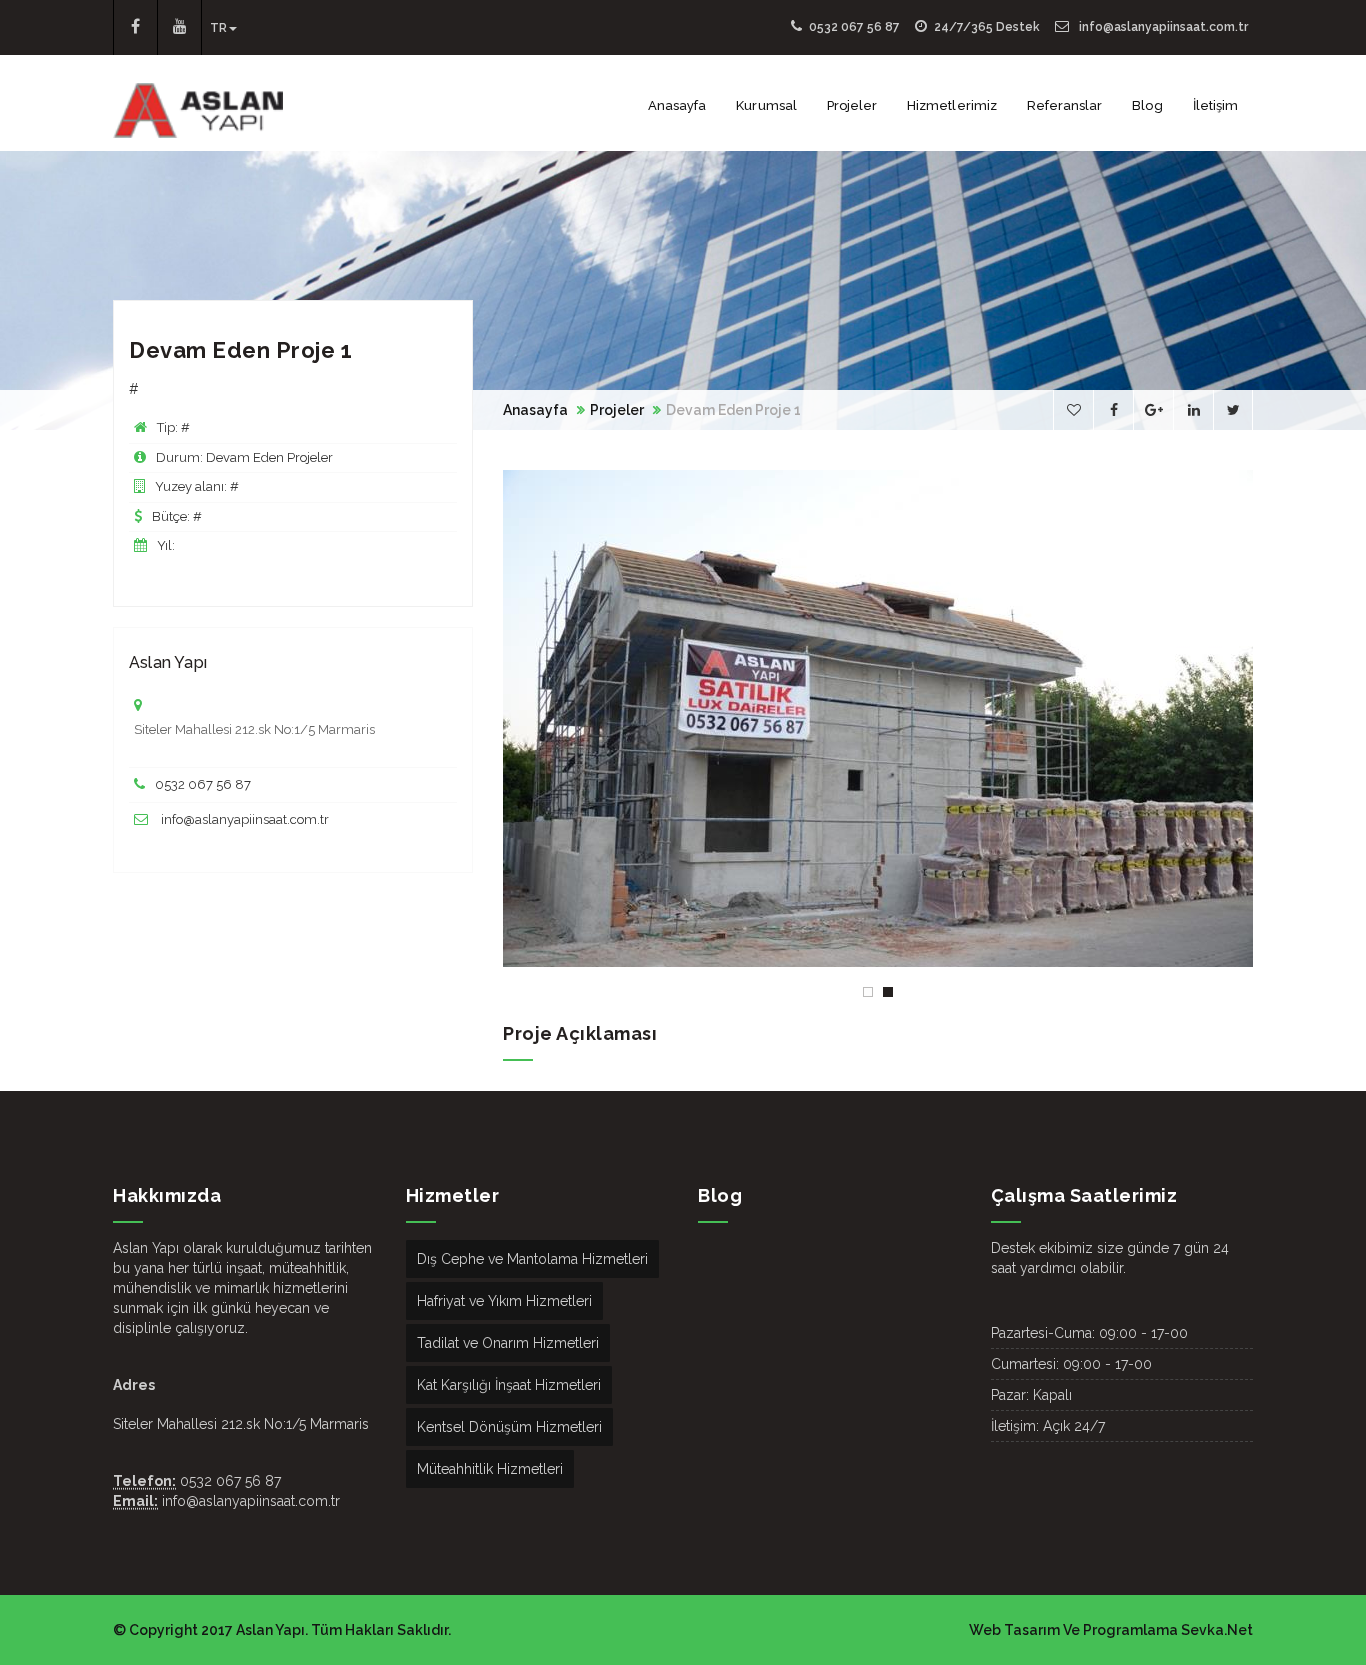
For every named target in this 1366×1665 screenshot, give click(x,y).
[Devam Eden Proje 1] (878, 718)
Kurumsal (766, 105)
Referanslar (1065, 105)
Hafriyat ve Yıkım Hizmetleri (504, 1301)
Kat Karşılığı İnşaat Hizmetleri (509, 1385)
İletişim (1215, 105)
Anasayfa (677, 105)
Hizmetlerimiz (952, 105)
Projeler (852, 105)
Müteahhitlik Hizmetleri (490, 1469)
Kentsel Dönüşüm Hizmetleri (509, 1427)
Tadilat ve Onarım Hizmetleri (508, 1343)
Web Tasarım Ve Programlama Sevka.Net (1111, 1630)
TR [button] (218, 28)
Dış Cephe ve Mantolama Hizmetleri (532, 1259)
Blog (1147, 105)
